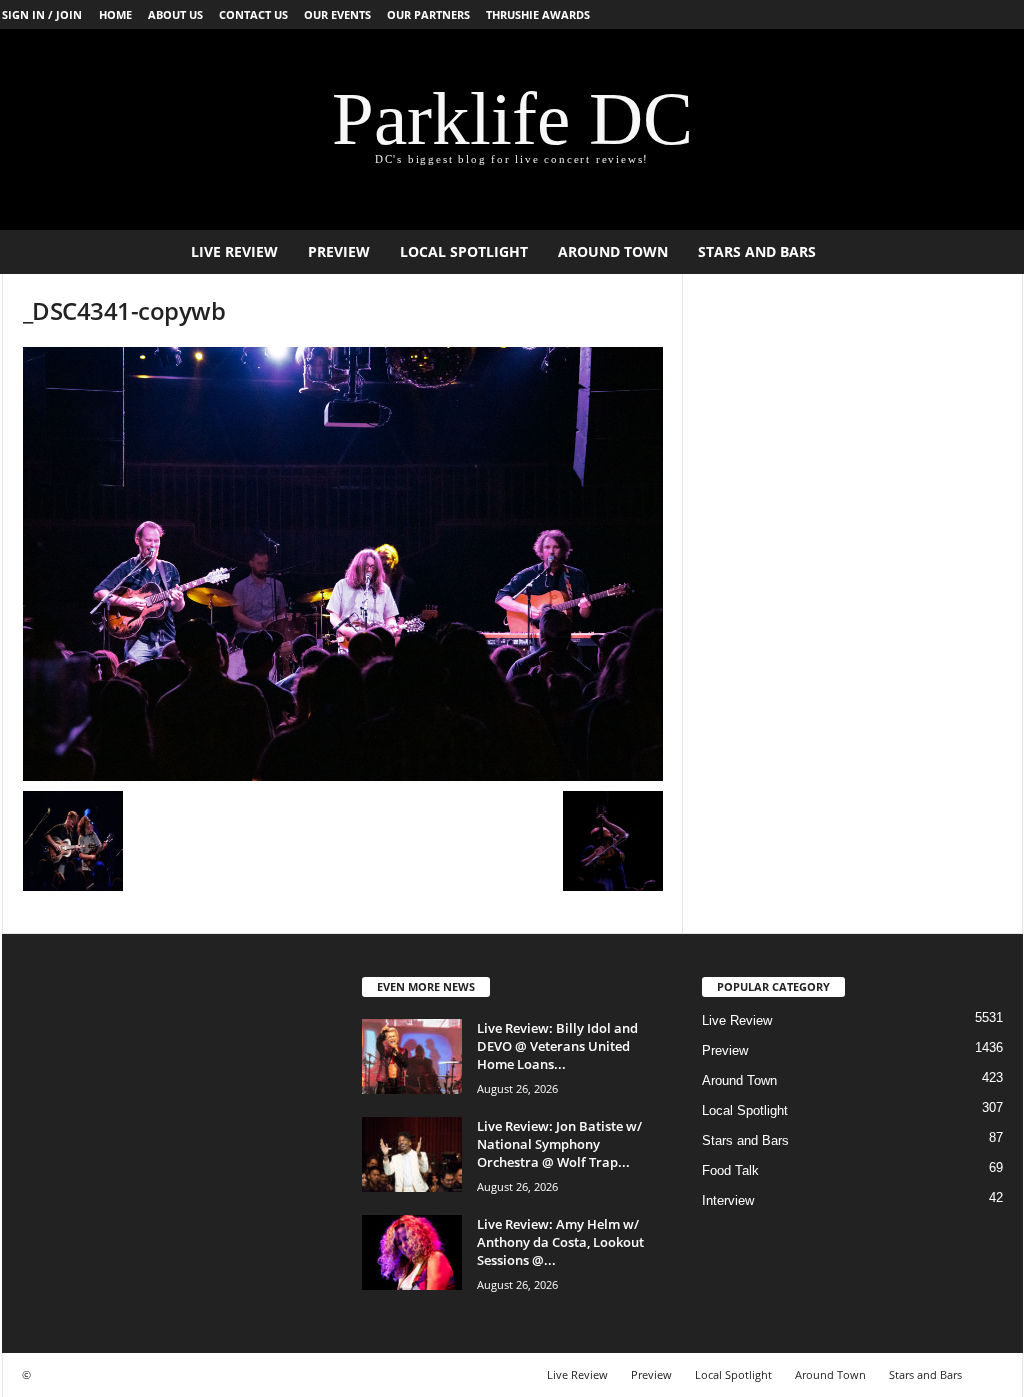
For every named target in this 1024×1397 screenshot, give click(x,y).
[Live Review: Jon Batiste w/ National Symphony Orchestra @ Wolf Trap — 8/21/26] (412, 1154)
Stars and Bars (757, 251)
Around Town (613, 251)
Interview (728, 1200)
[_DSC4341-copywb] (343, 564)
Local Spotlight (464, 251)
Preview (339, 251)
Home (115, 14)
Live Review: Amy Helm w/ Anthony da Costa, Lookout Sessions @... (560, 1242)
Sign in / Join (42, 14)
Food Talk (730, 1170)
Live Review (234, 251)
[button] (993, 252)
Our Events (337, 14)
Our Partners (428, 14)
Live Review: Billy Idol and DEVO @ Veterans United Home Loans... (557, 1046)
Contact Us (253, 14)
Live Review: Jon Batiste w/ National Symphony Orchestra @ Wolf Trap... (559, 1144)
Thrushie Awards (538, 14)
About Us (175, 14)
